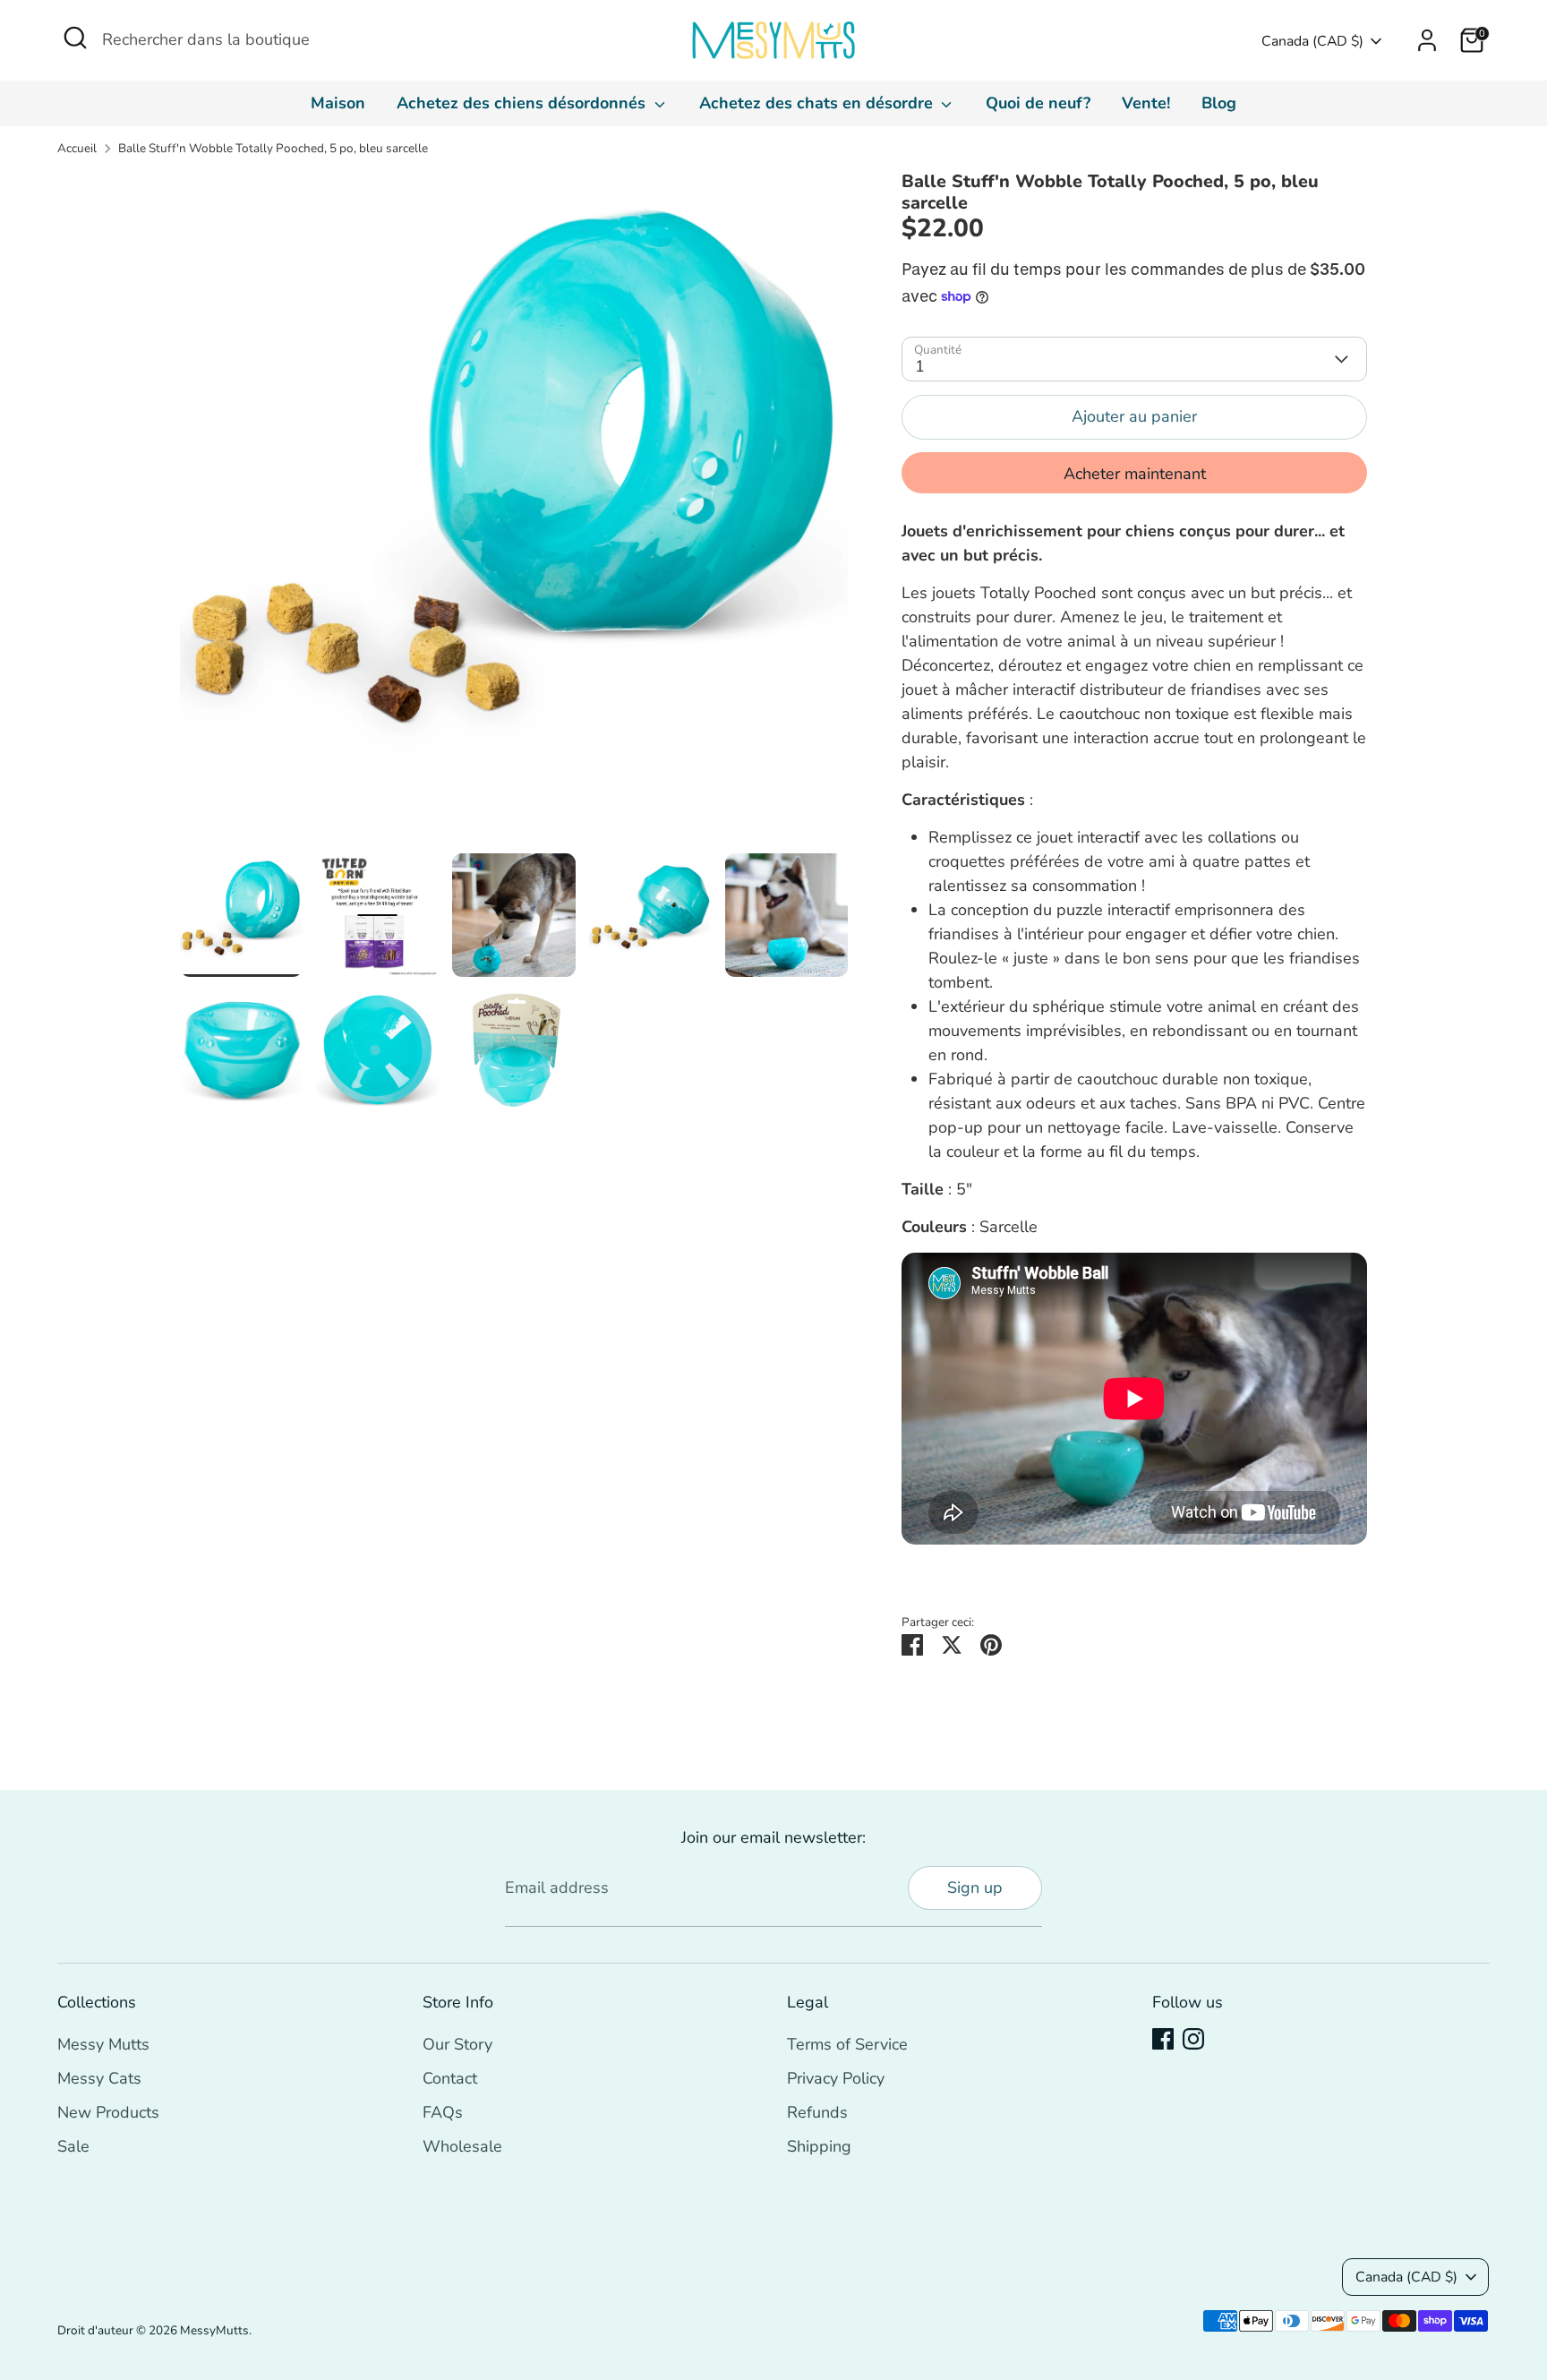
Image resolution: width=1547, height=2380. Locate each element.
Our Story (457, 2044)
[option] (514, 512)
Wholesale (462, 2146)
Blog (1219, 103)
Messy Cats (99, 2078)
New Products (108, 2112)
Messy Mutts (103, 2044)
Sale (73, 2146)
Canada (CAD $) (1312, 41)
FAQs (443, 2112)
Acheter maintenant (1135, 474)
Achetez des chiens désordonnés (523, 103)
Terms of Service (847, 2044)
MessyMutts (214, 2330)
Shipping (819, 2146)
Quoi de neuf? (1038, 103)
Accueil (77, 148)
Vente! (1146, 103)
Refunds (817, 2112)
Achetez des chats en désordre (818, 103)
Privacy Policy (836, 2078)
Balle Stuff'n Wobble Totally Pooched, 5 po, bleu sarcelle (273, 148)
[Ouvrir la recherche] (75, 38)
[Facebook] (1163, 2039)
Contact (450, 2078)
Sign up (975, 1888)
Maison (338, 103)
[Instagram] (1193, 2039)
